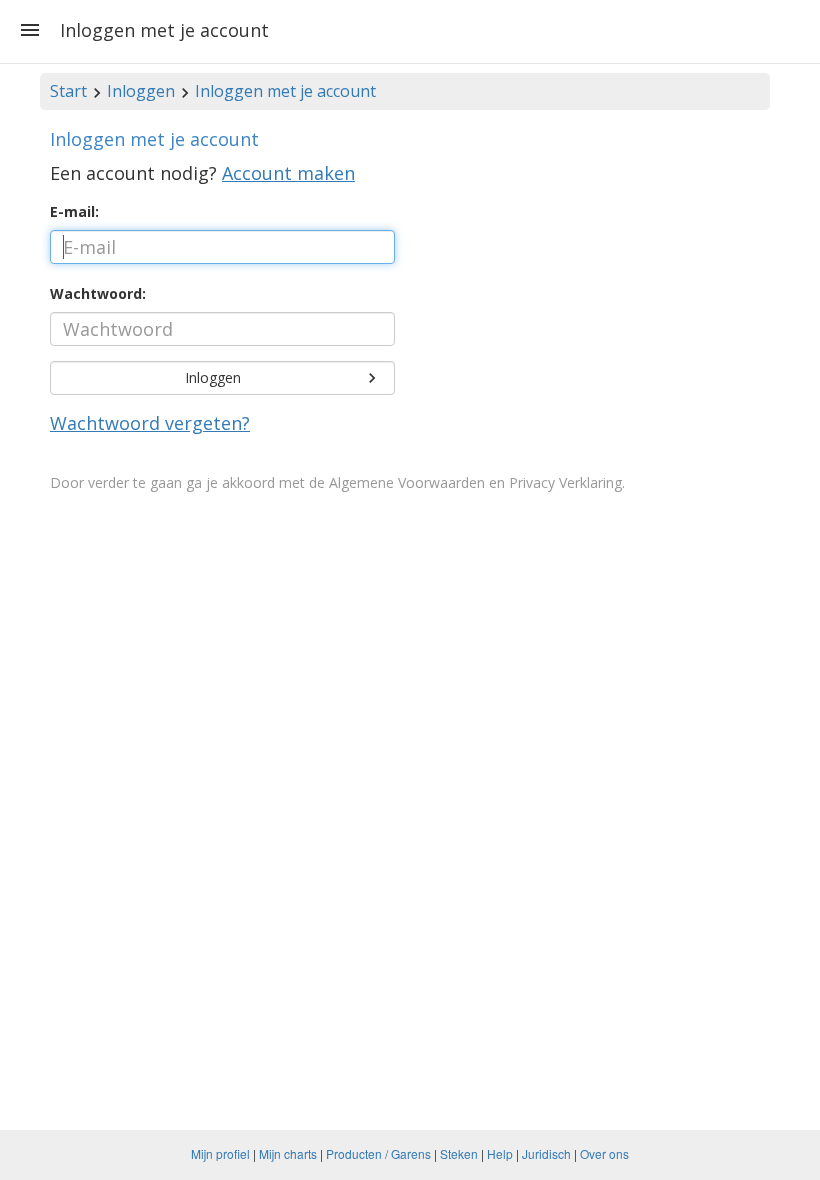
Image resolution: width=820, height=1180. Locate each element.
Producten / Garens (378, 1153)
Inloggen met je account (285, 91)
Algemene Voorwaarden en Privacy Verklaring (475, 482)
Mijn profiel (220, 1153)
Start (68, 91)
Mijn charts (288, 1153)
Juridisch (546, 1153)
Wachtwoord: (98, 293)
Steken (459, 1153)
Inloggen (141, 91)
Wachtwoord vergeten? (150, 423)
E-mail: (74, 211)
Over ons (604, 1153)
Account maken (288, 173)
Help (500, 1153)
